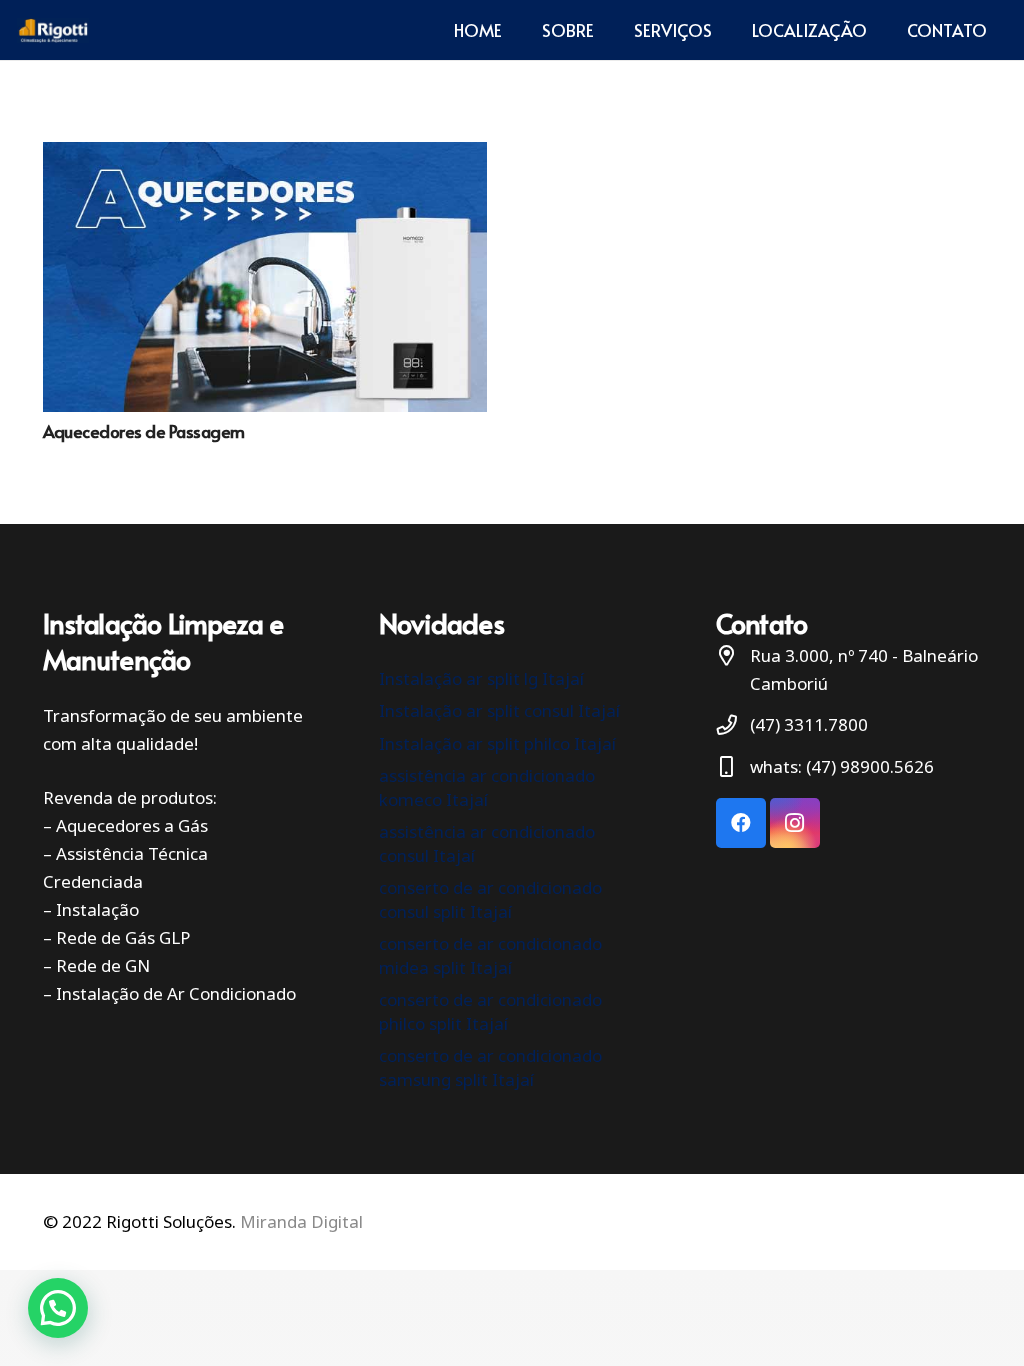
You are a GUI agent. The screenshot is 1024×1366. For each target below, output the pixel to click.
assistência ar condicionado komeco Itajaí (487, 787)
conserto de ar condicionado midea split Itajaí (490, 955)
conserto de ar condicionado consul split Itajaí (490, 899)
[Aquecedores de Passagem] (265, 277)
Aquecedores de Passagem (144, 431)
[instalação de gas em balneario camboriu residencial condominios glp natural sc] (53, 30)
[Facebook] (741, 823)
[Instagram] (795, 823)
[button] (58, 1308)
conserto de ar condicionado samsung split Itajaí (490, 1067)
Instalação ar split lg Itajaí (481, 678)
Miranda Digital (301, 1221)
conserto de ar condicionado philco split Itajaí (490, 1011)
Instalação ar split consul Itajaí (499, 710)
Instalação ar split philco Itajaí (497, 743)
